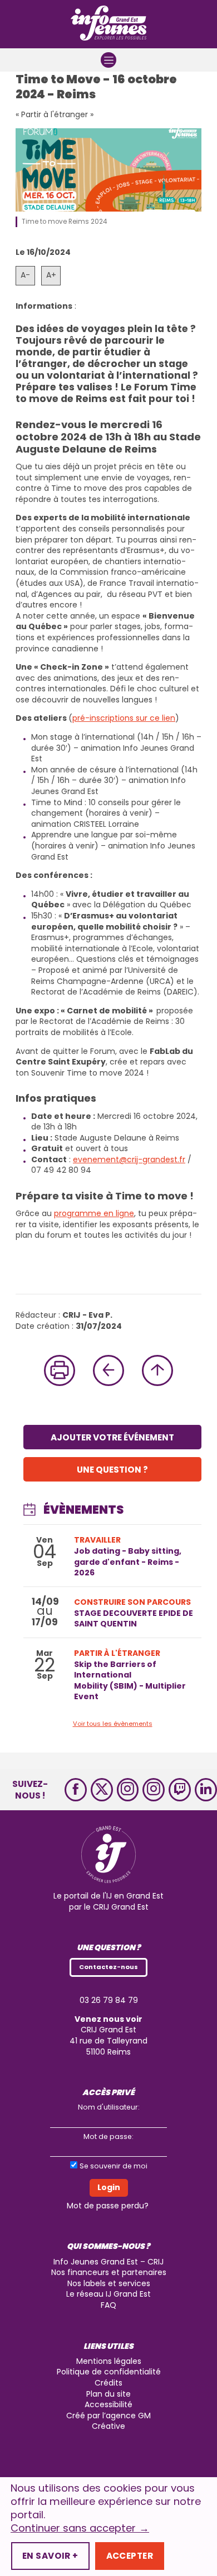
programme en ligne (94, 1213)
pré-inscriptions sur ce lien (124, 718)
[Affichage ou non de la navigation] (108, 60)
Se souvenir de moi (114, 2166)
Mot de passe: (108, 2136)
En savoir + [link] (50, 2556)
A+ (51, 275)
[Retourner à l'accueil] (108, 24)
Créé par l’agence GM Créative (108, 2421)
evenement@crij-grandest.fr (129, 1159)
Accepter (130, 2556)
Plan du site (108, 2394)
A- (25, 275)
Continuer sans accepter (80, 2528)
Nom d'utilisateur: (109, 2107)
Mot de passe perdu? (108, 2206)
